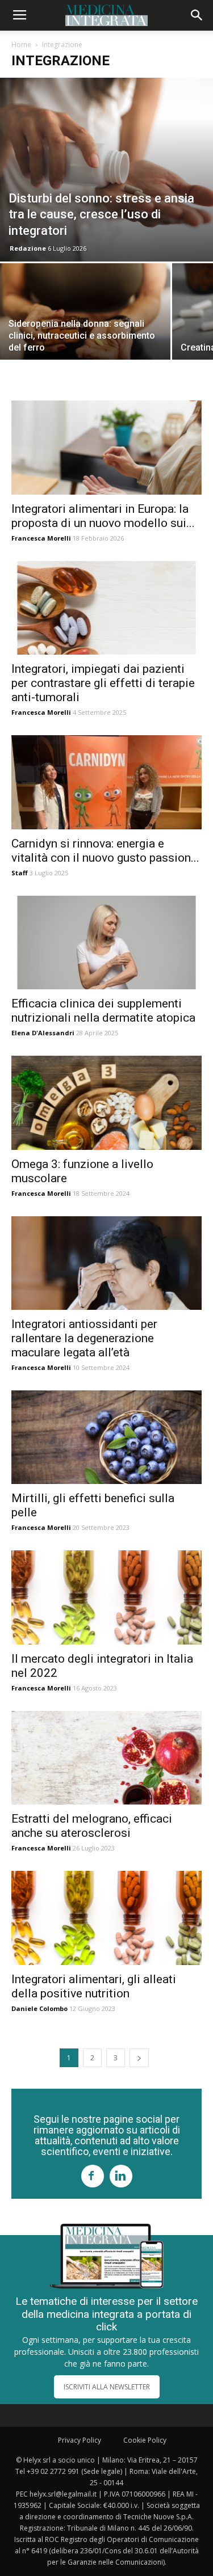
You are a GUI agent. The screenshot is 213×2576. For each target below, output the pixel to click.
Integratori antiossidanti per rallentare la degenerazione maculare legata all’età (84, 1338)
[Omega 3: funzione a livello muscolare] (106, 1103)
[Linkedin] (121, 2176)
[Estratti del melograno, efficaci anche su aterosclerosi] (106, 1758)
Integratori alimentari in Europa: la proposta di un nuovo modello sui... (103, 516)
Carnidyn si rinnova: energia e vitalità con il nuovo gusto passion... (105, 851)
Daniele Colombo (39, 2008)
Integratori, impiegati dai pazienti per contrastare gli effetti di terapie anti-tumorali (103, 683)
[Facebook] (93, 2176)
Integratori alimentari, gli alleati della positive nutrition (94, 1986)
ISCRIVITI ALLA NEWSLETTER (107, 2387)
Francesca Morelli (41, 538)
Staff (20, 873)
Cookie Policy (145, 2440)
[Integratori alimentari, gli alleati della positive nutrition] (106, 1918)
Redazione (28, 248)
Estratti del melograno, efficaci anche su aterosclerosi (92, 1826)
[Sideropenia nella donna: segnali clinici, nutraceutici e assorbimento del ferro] (85, 327)
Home (21, 45)
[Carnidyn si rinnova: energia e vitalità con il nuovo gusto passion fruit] (106, 782)
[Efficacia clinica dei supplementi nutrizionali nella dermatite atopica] (106, 943)
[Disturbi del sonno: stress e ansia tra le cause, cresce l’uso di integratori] (106, 170)
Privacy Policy (80, 2440)
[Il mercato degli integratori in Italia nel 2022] (106, 1597)
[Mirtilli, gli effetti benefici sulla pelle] (106, 1437)
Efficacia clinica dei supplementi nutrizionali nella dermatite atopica (103, 1011)
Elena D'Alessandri (43, 1033)
